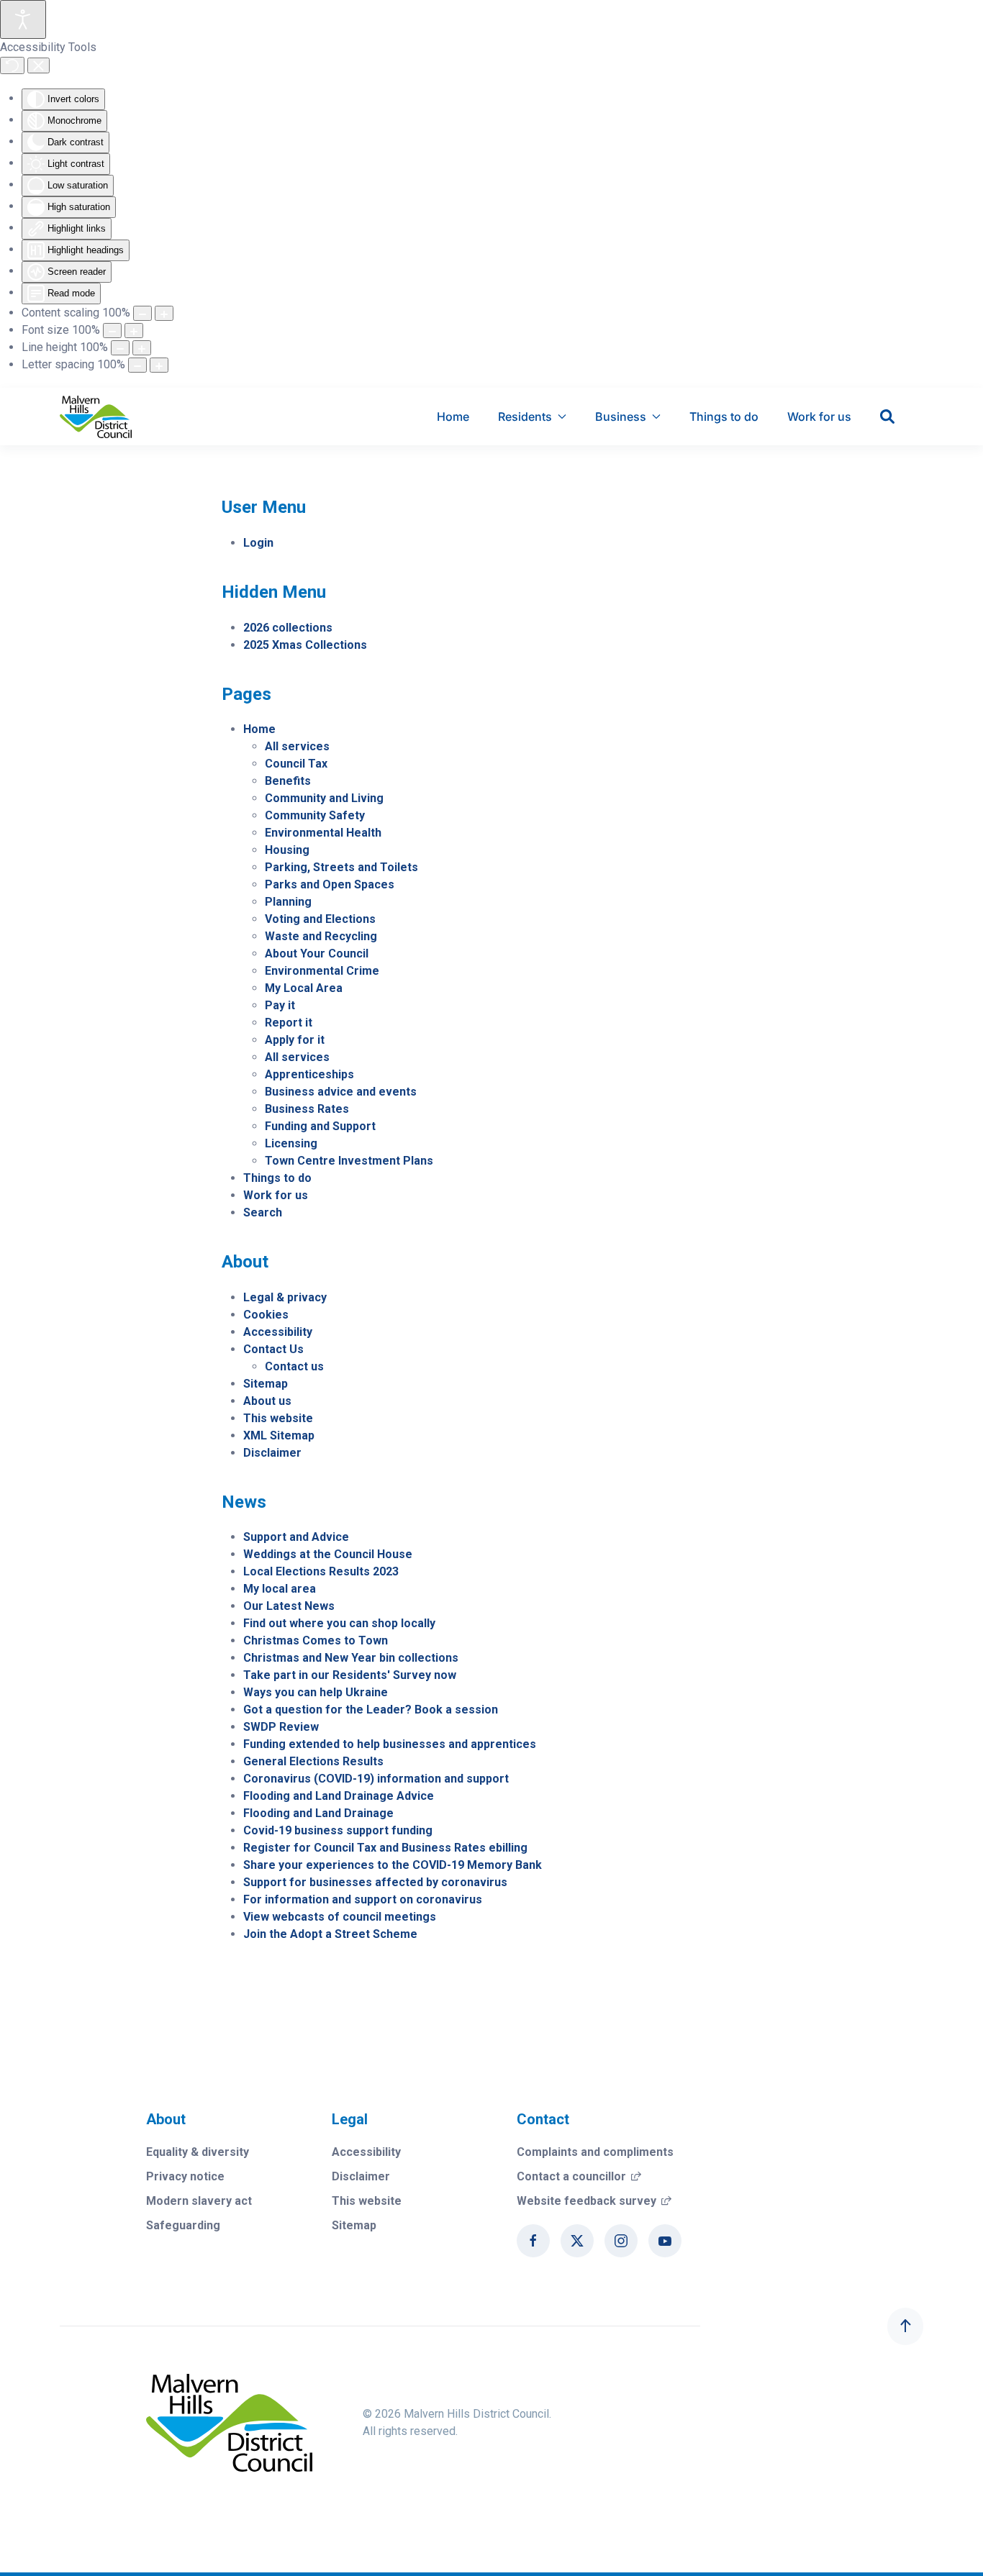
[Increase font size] (134, 331)
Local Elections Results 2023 (321, 1571)
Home (453, 417)
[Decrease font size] (112, 331)
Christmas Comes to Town (316, 1640)
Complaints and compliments (595, 2152)
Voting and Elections (320, 919)
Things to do (724, 417)
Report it (289, 1023)
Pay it (280, 1005)
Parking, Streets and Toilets (341, 867)
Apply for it (295, 1040)
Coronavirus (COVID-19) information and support (376, 1779)
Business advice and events (341, 1092)
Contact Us (273, 1349)
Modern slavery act (199, 2201)
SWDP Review (281, 1727)
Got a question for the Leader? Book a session (371, 1710)
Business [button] (621, 417)
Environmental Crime (322, 971)
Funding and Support (320, 1126)
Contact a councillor (579, 2176)
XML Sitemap (279, 1435)
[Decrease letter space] (137, 365)
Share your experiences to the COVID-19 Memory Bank (393, 1865)
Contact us (294, 1366)
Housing (287, 850)
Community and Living (324, 798)
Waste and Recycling (321, 936)
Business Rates (307, 1109)
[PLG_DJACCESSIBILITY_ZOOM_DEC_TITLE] (142, 313)
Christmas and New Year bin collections (351, 1658)
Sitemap (266, 1384)
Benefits (288, 781)
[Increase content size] (164, 313)
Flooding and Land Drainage (318, 1813)
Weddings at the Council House (328, 1554)
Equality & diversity (198, 2152)
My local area (280, 1589)
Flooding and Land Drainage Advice (339, 1796)
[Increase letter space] (159, 365)
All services (297, 746)
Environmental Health (323, 833)
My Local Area (304, 988)
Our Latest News (289, 1606)
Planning (288, 902)
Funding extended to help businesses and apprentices (390, 1744)
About (166, 2119)
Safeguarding (183, 2225)
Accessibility (278, 1332)
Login (258, 543)
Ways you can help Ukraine (316, 1692)
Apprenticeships (309, 1074)
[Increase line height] (142, 348)
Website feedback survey (594, 2201)
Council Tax (296, 764)
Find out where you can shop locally (339, 1623)
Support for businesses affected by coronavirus (375, 1882)
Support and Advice (296, 1537)
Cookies (266, 1315)
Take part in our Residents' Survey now (350, 1675)
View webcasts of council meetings (340, 1917)
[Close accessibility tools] (38, 65)
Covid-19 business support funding (338, 1830)
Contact (543, 2119)
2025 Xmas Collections (305, 645)
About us (267, 1401)
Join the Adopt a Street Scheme (330, 1934)
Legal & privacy (285, 1297)
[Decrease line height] (120, 348)
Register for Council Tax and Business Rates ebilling (385, 1848)
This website (278, 1418)
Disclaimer (272, 1453)
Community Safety (315, 815)
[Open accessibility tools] (23, 19)
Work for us (819, 417)
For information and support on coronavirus (363, 1899)
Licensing (291, 1143)
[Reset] (12, 65)
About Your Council (317, 954)
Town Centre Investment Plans (349, 1161)
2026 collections (288, 628)
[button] (905, 2326)
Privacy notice (185, 2176)
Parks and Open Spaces (330, 884)
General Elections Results (313, 1761)
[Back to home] (96, 417)
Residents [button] (525, 417)
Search (263, 1212)
